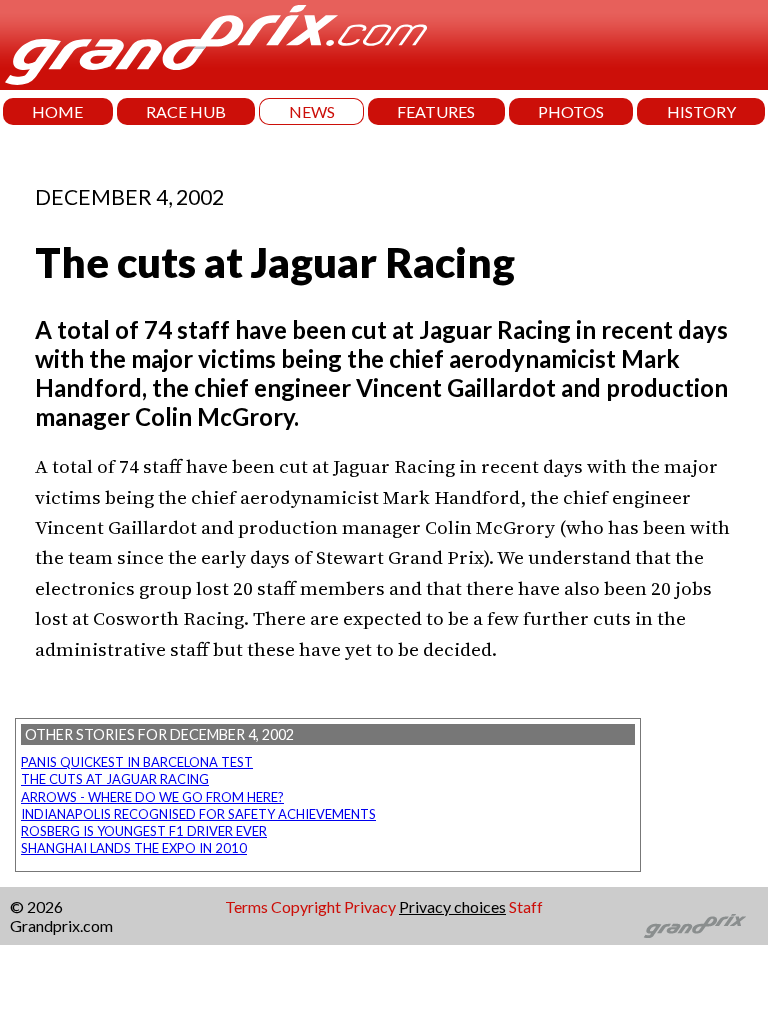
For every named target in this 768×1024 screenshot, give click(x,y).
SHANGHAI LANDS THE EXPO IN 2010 (134, 848)
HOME (57, 111)
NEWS (312, 111)
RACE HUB (186, 111)
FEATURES (436, 111)
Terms (246, 906)
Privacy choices (452, 906)
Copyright (306, 906)
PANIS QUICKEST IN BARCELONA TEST (137, 762)
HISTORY (701, 111)
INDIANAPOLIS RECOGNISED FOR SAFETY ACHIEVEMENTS (198, 814)
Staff (526, 906)
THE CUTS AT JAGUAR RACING (115, 779)
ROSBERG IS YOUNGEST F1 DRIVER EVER (144, 831)
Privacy (370, 906)
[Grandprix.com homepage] (695, 926)
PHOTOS (571, 111)
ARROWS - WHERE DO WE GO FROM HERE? (152, 797)
